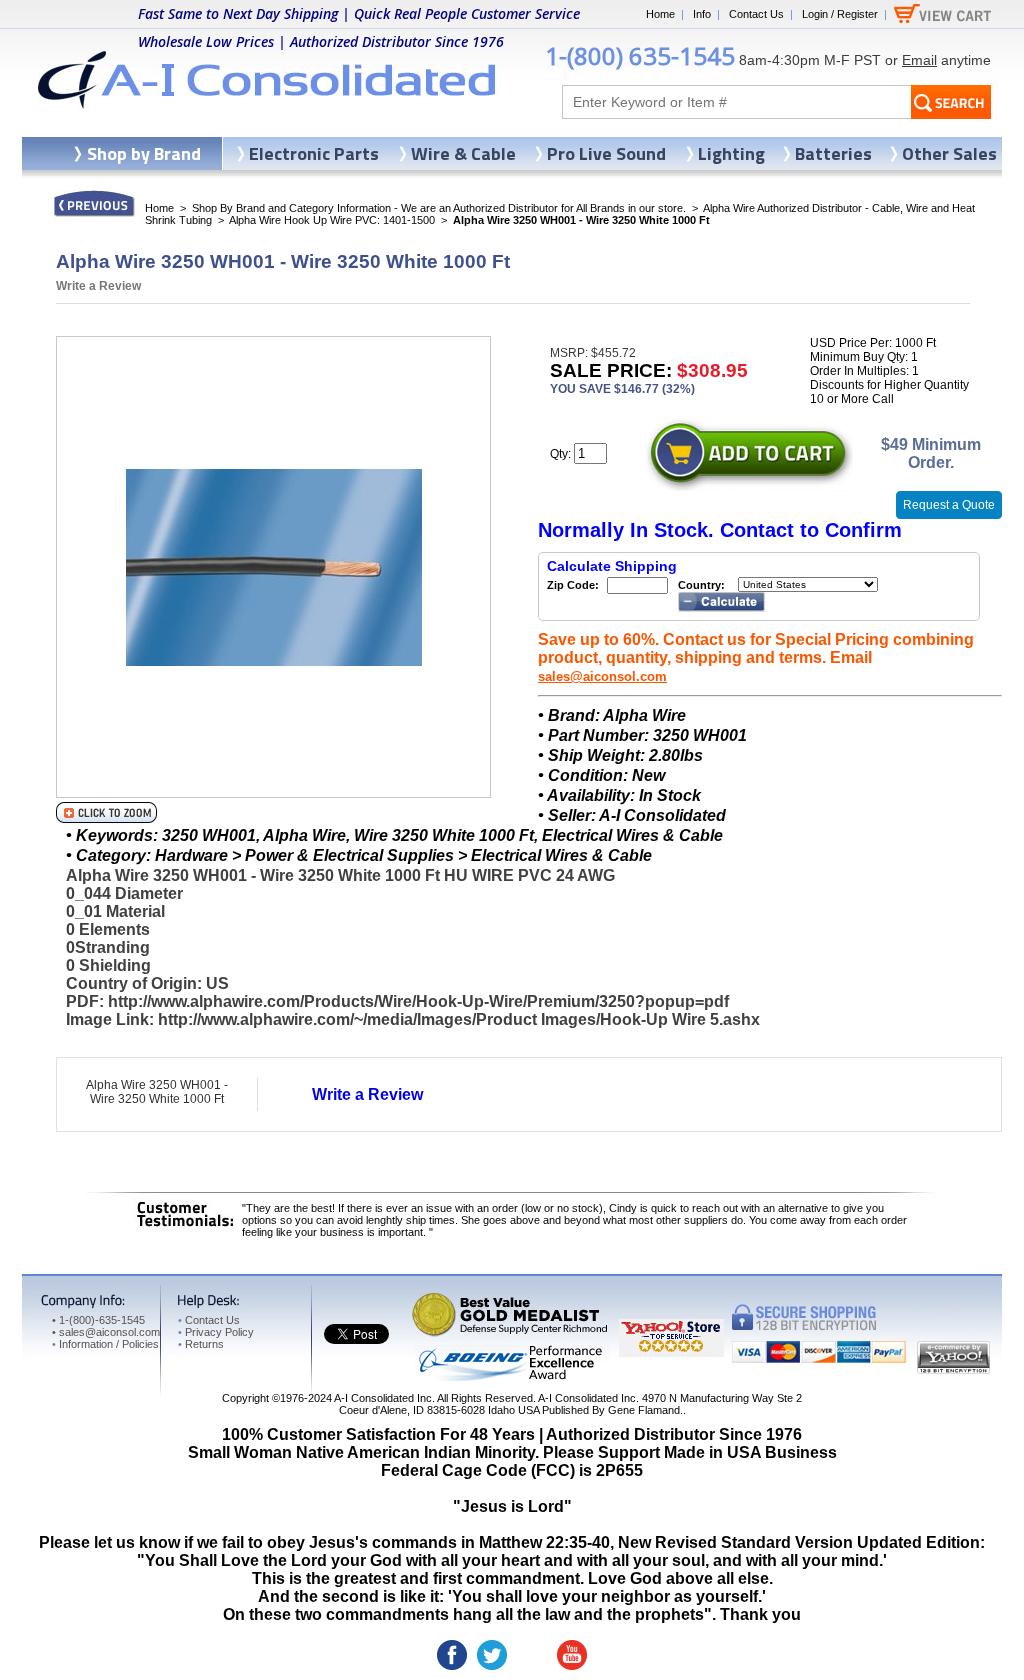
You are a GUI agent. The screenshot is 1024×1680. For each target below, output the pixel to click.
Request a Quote (949, 505)
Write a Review (98, 286)
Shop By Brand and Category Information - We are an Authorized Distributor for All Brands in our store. (439, 208)
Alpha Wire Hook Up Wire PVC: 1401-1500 (332, 220)
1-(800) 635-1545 (640, 55)
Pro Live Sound (606, 153)
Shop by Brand (144, 153)
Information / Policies (105, 1344)
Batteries (833, 153)
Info (702, 14)
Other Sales (949, 153)
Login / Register (840, 14)
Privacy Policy (216, 1332)
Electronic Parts (314, 153)
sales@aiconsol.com (602, 676)
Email (919, 60)
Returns (201, 1344)
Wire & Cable (463, 153)
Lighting (731, 153)
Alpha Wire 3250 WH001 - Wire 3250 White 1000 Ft (157, 1092)
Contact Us (756, 14)
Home (660, 14)
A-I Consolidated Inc (383, 1398)
